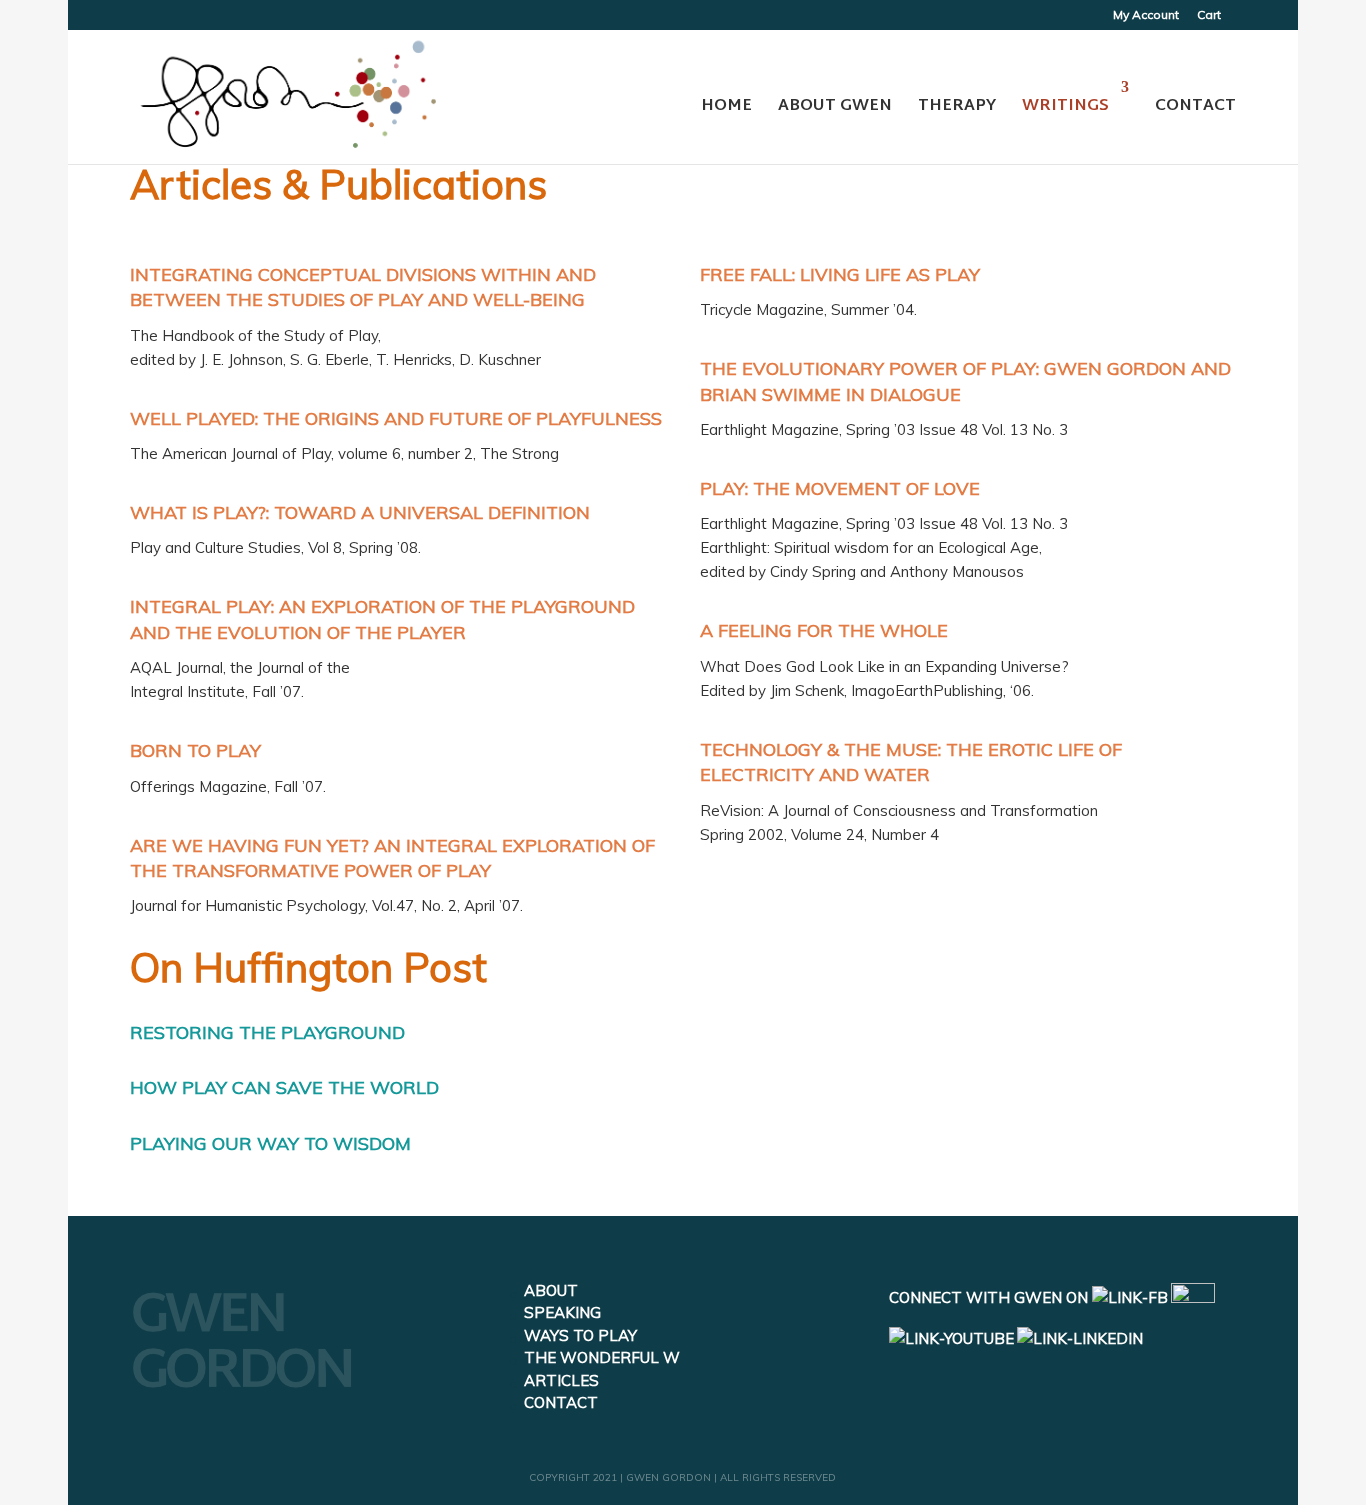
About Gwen (835, 106)
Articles (561, 1380)
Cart (1209, 15)
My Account (1146, 15)
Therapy (957, 106)
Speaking (562, 1312)
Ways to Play (580, 1335)
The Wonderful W (602, 1357)
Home (726, 106)
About (551, 1290)
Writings (1065, 106)
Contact (1195, 106)
